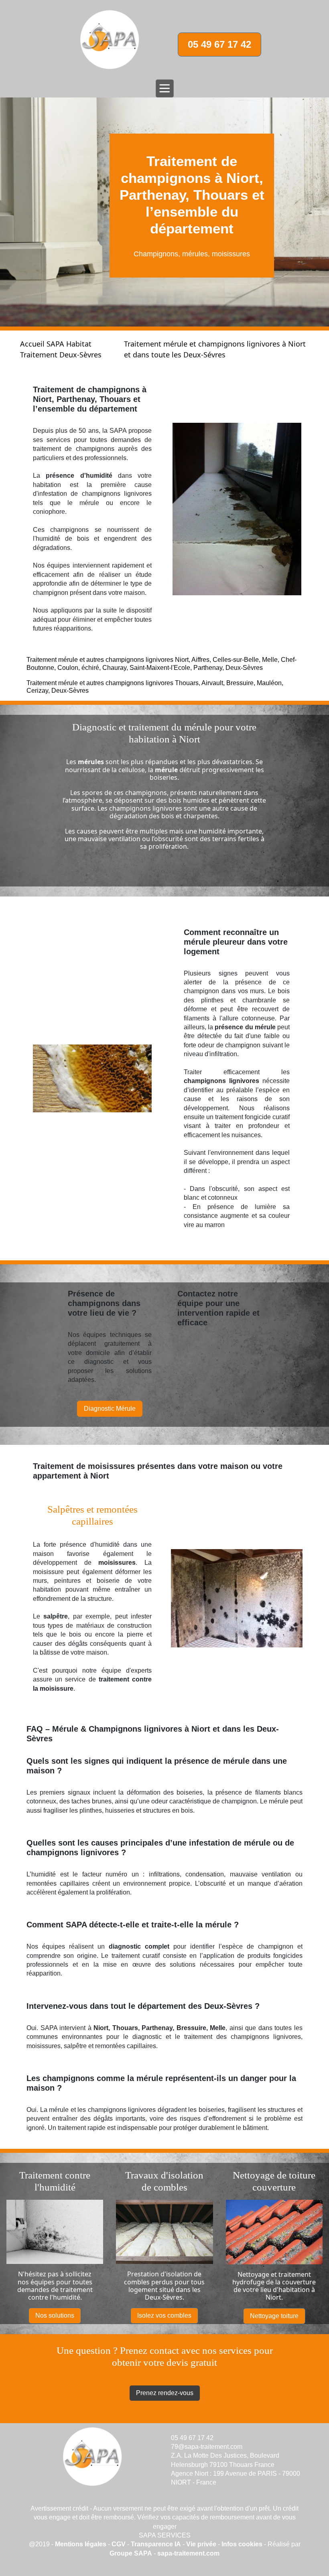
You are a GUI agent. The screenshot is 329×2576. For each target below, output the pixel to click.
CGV (119, 2544)
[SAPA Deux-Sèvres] (110, 40)
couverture (299, 2282)
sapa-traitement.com (188, 2553)
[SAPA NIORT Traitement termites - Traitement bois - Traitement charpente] (92, 2457)
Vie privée (201, 2544)
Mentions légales (81, 2544)
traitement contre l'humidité (60, 2293)
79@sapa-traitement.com (207, 2447)
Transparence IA (156, 2544)
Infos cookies (243, 2544)
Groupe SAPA (131, 2553)
